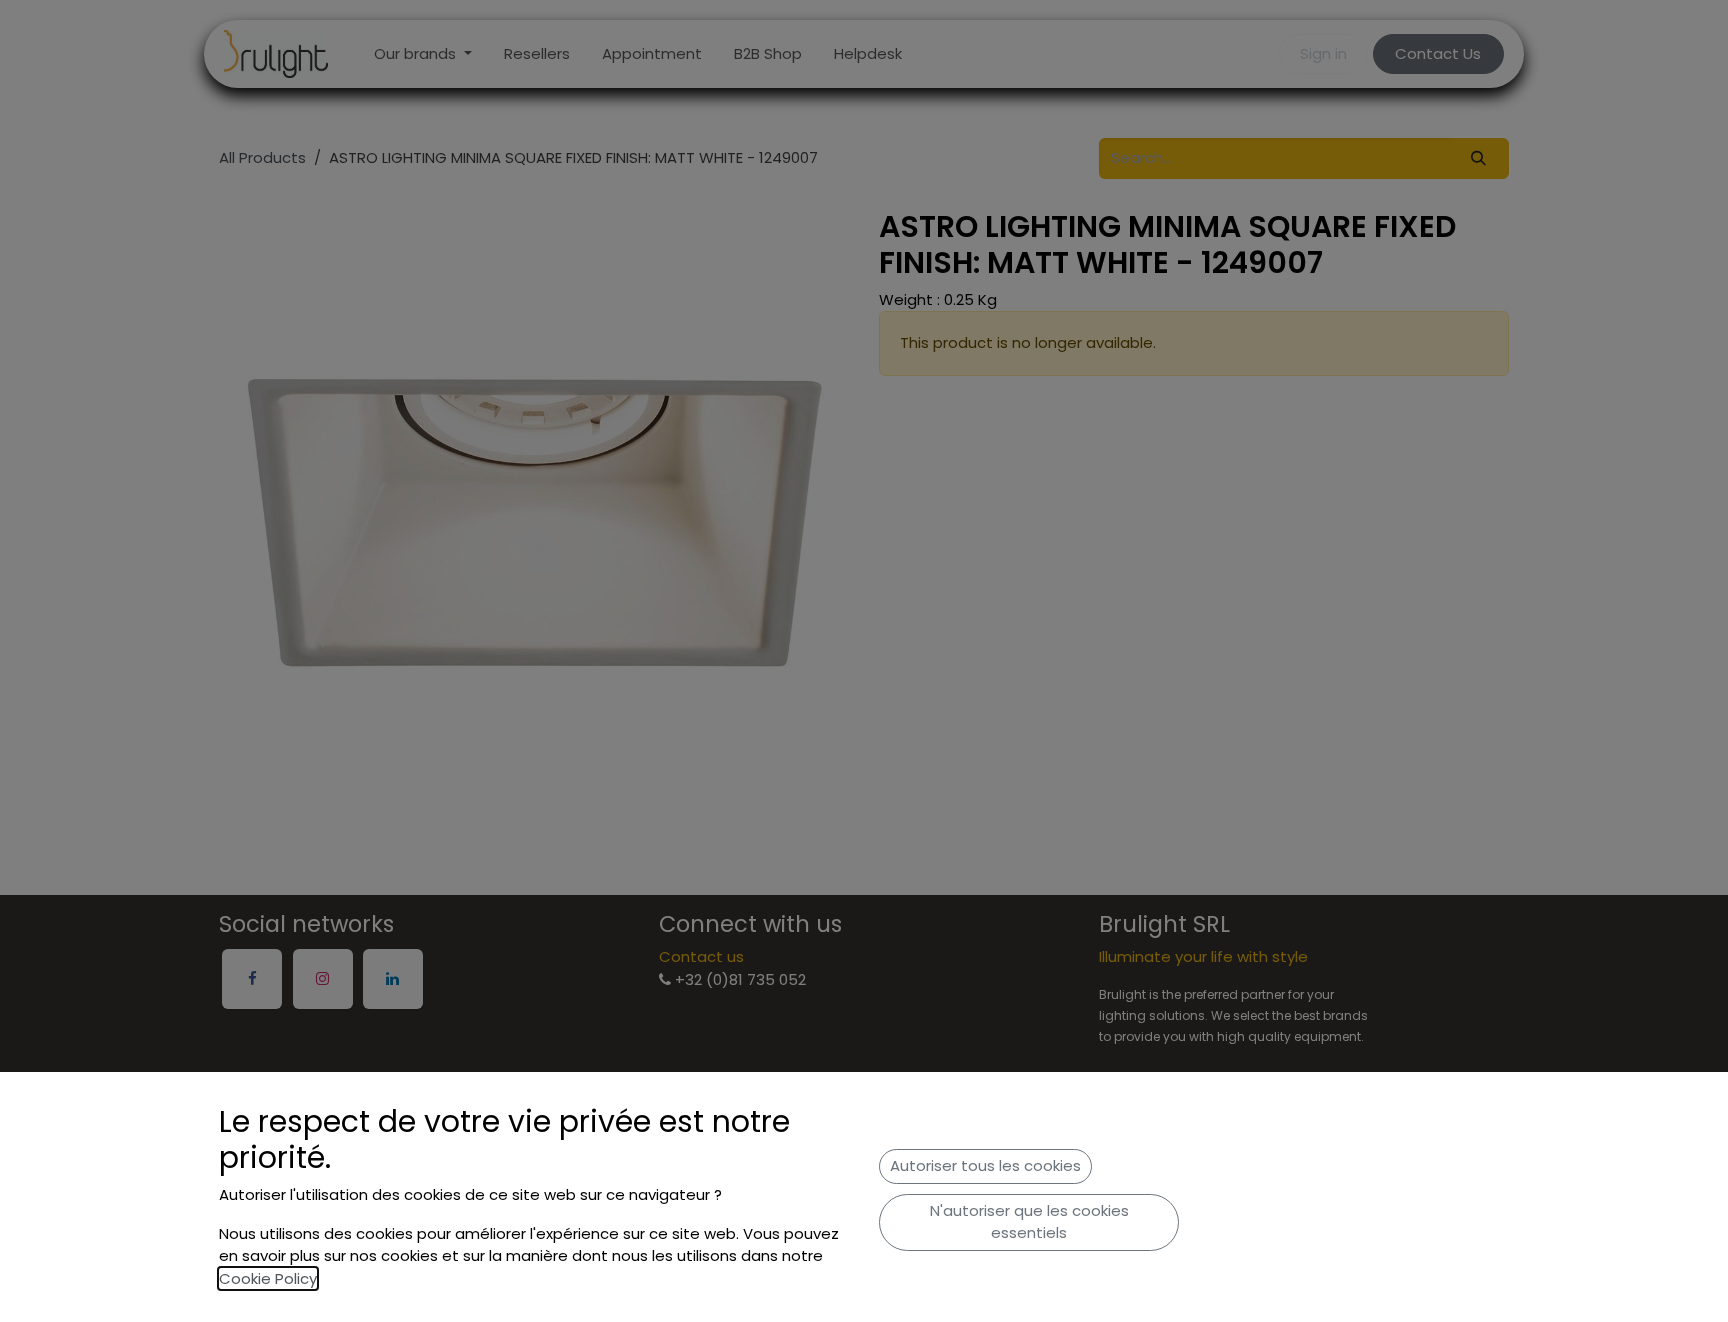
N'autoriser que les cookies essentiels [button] (1029, 1222)
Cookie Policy (268, 1278)
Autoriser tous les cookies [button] (985, 1165)
